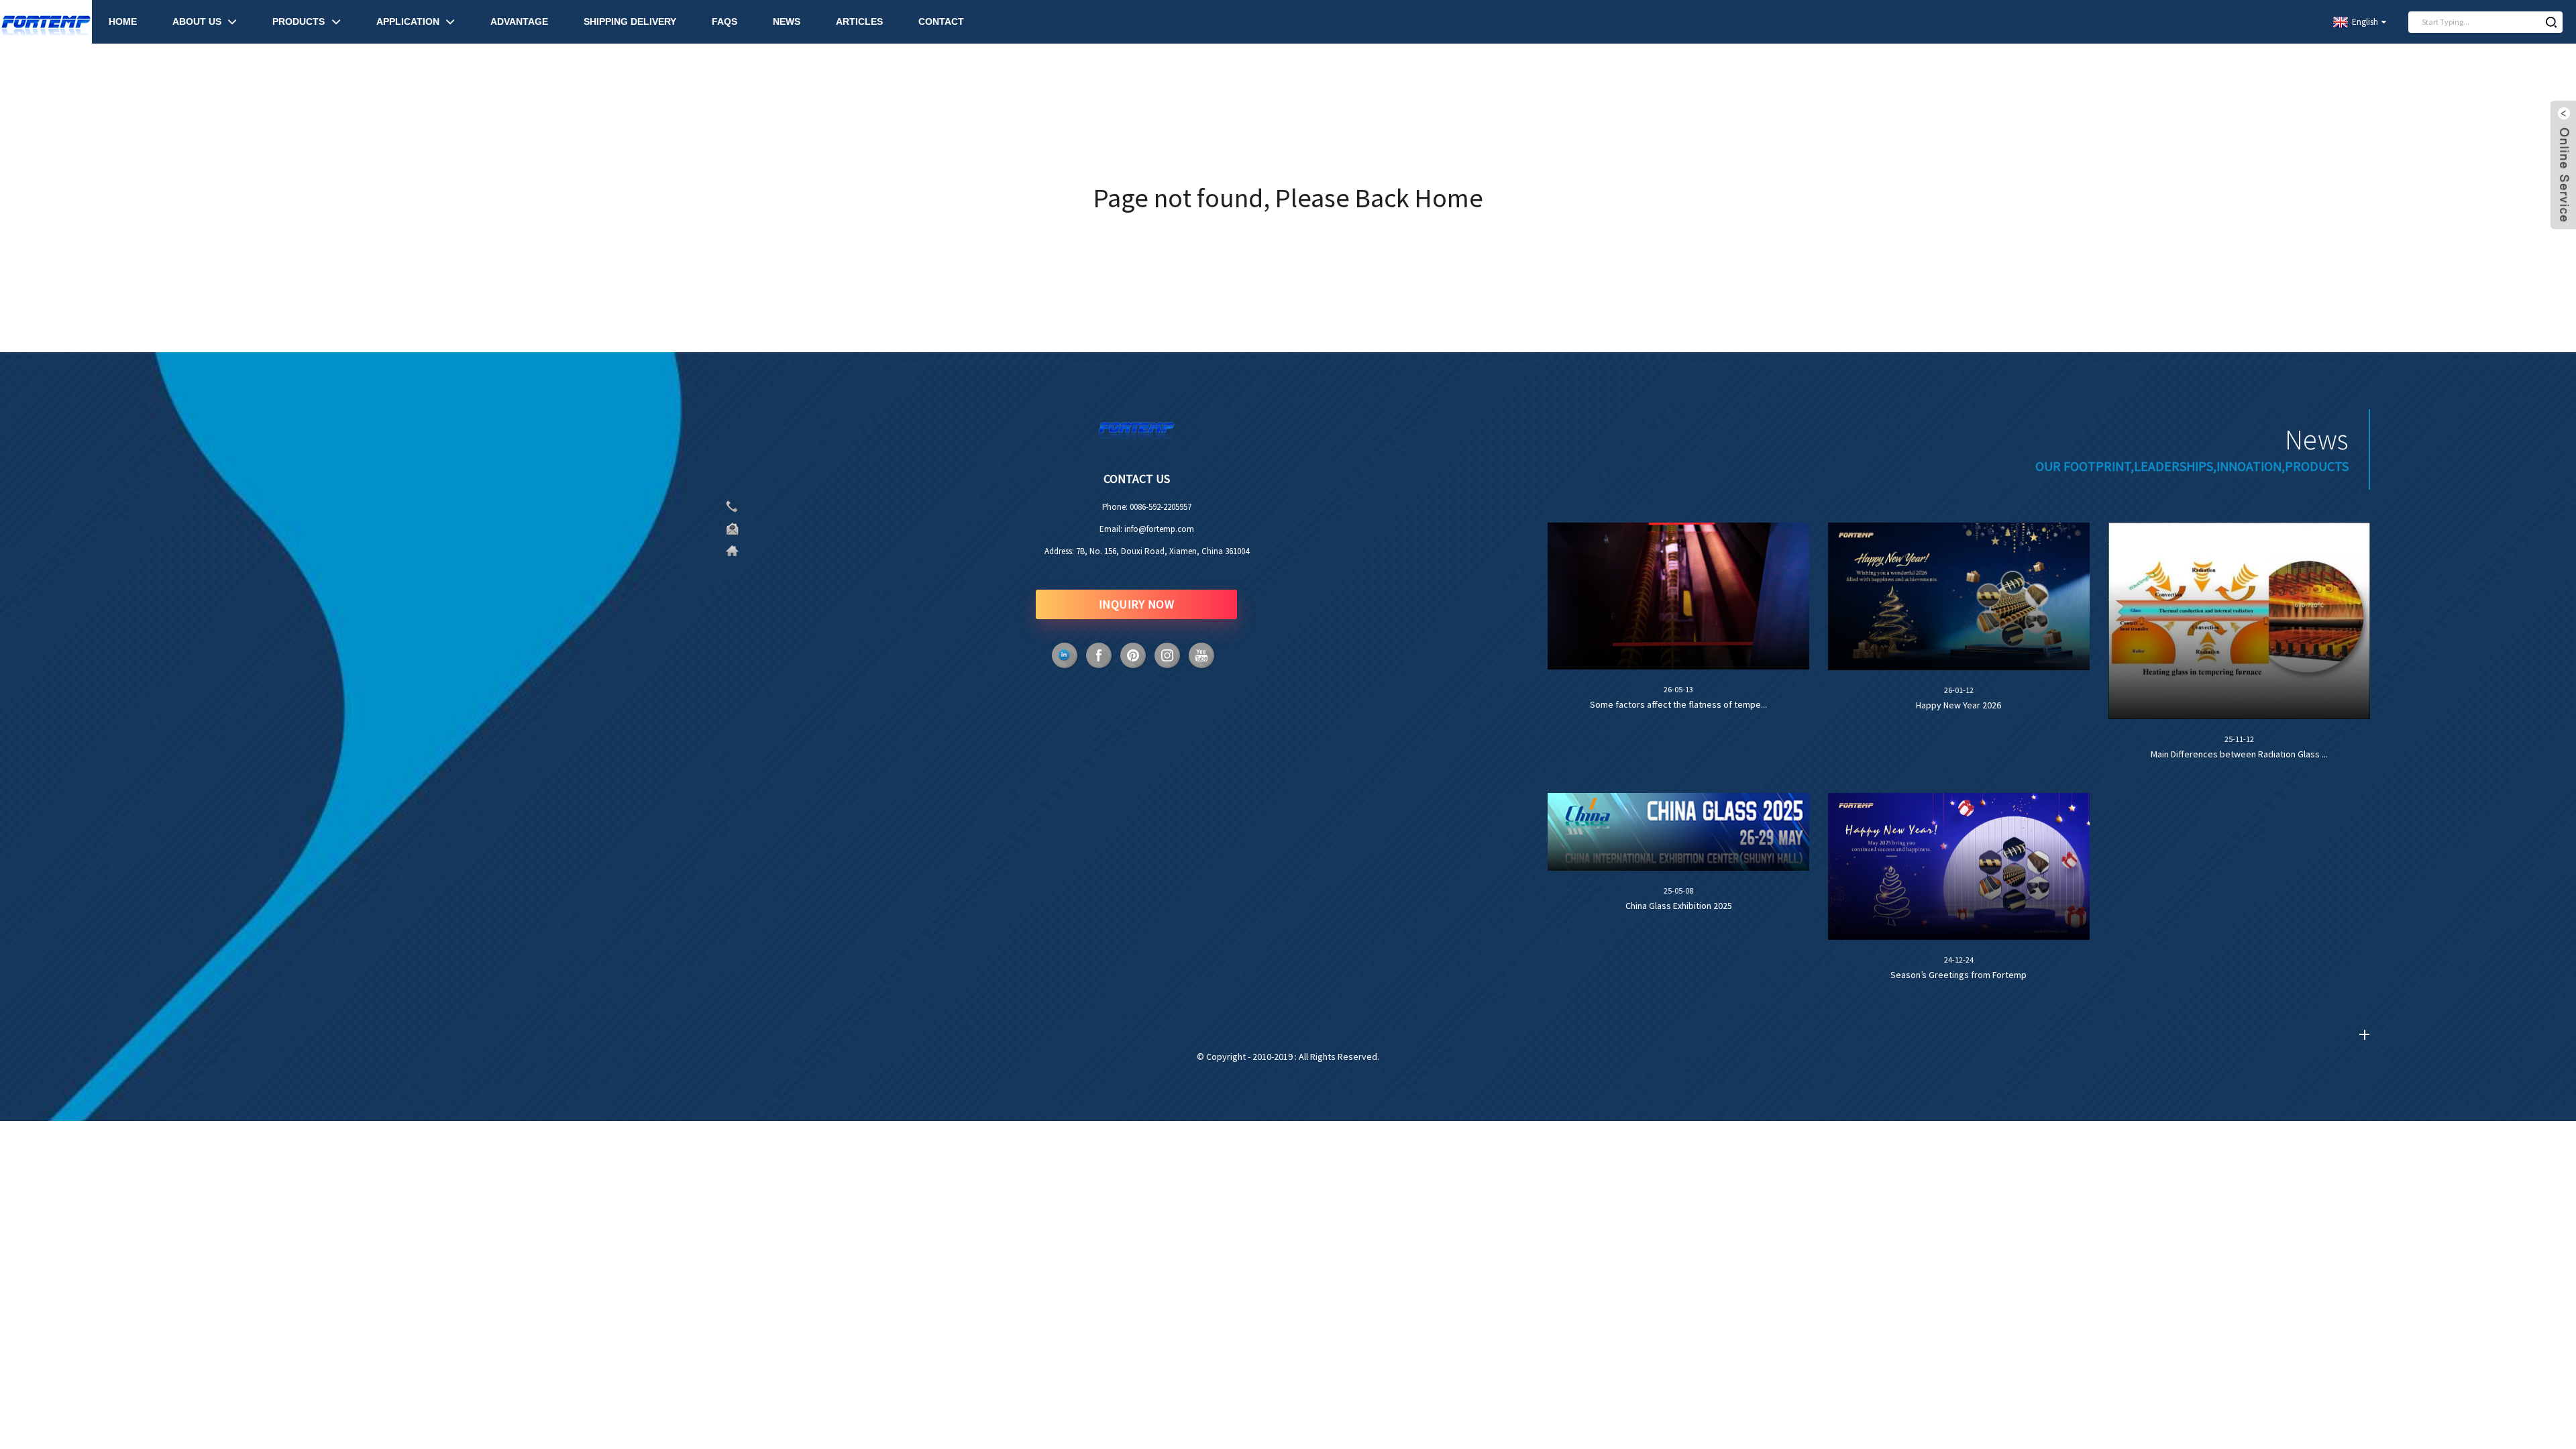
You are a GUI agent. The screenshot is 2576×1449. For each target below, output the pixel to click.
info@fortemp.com (1159, 529)
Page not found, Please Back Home (1288, 198)
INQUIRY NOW (1137, 604)
